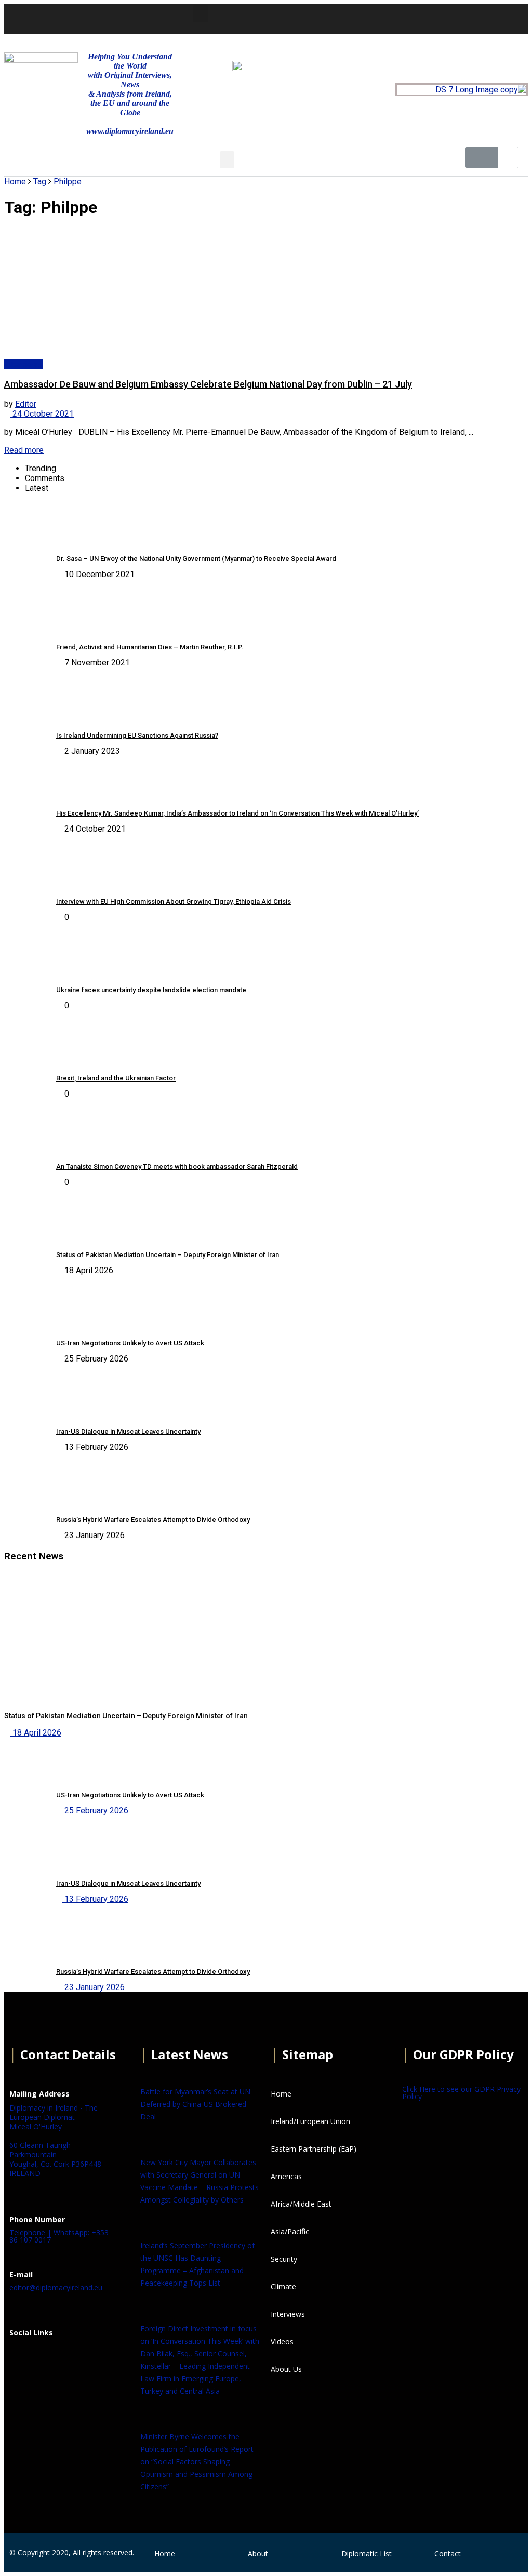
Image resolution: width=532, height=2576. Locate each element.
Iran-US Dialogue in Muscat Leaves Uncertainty (128, 1431)
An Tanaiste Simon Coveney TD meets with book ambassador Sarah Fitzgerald (177, 1166)
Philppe (68, 182)
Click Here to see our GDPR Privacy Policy (461, 2093)
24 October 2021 (42, 414)
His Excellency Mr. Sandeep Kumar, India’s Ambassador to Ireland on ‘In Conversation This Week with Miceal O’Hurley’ (237, 813)
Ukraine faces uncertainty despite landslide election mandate (151, 990)
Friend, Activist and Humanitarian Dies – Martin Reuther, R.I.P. (150, 647)
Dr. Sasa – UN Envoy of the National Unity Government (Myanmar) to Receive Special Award (196, 559)
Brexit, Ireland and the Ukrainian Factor (116, 1078)
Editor (26, 404)
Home (15, 182)
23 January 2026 (94, 1987)
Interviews (23, 364)
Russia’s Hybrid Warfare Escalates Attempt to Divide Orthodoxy (153, 1520)
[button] (201, 14)
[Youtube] (419, 18)
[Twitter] (391, 18)
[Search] (508, 157)
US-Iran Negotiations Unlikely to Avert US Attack (130, 1343)
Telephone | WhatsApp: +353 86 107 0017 (59, 2236)
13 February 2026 (95, 1899)
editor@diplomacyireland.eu (56, 2287)
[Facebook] (22, 2358)
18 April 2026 (36, 1733)
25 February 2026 (95, 1811)
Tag (40, 182)
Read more (24, 450)
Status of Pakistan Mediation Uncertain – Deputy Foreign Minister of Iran (168, 1255)
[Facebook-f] (363, 18)
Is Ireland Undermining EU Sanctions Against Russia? (137, 735)
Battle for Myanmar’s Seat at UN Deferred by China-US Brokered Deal (195, 2104)
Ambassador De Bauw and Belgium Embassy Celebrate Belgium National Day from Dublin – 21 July (208, 384)
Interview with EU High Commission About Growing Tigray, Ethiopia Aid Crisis (174, 902)
